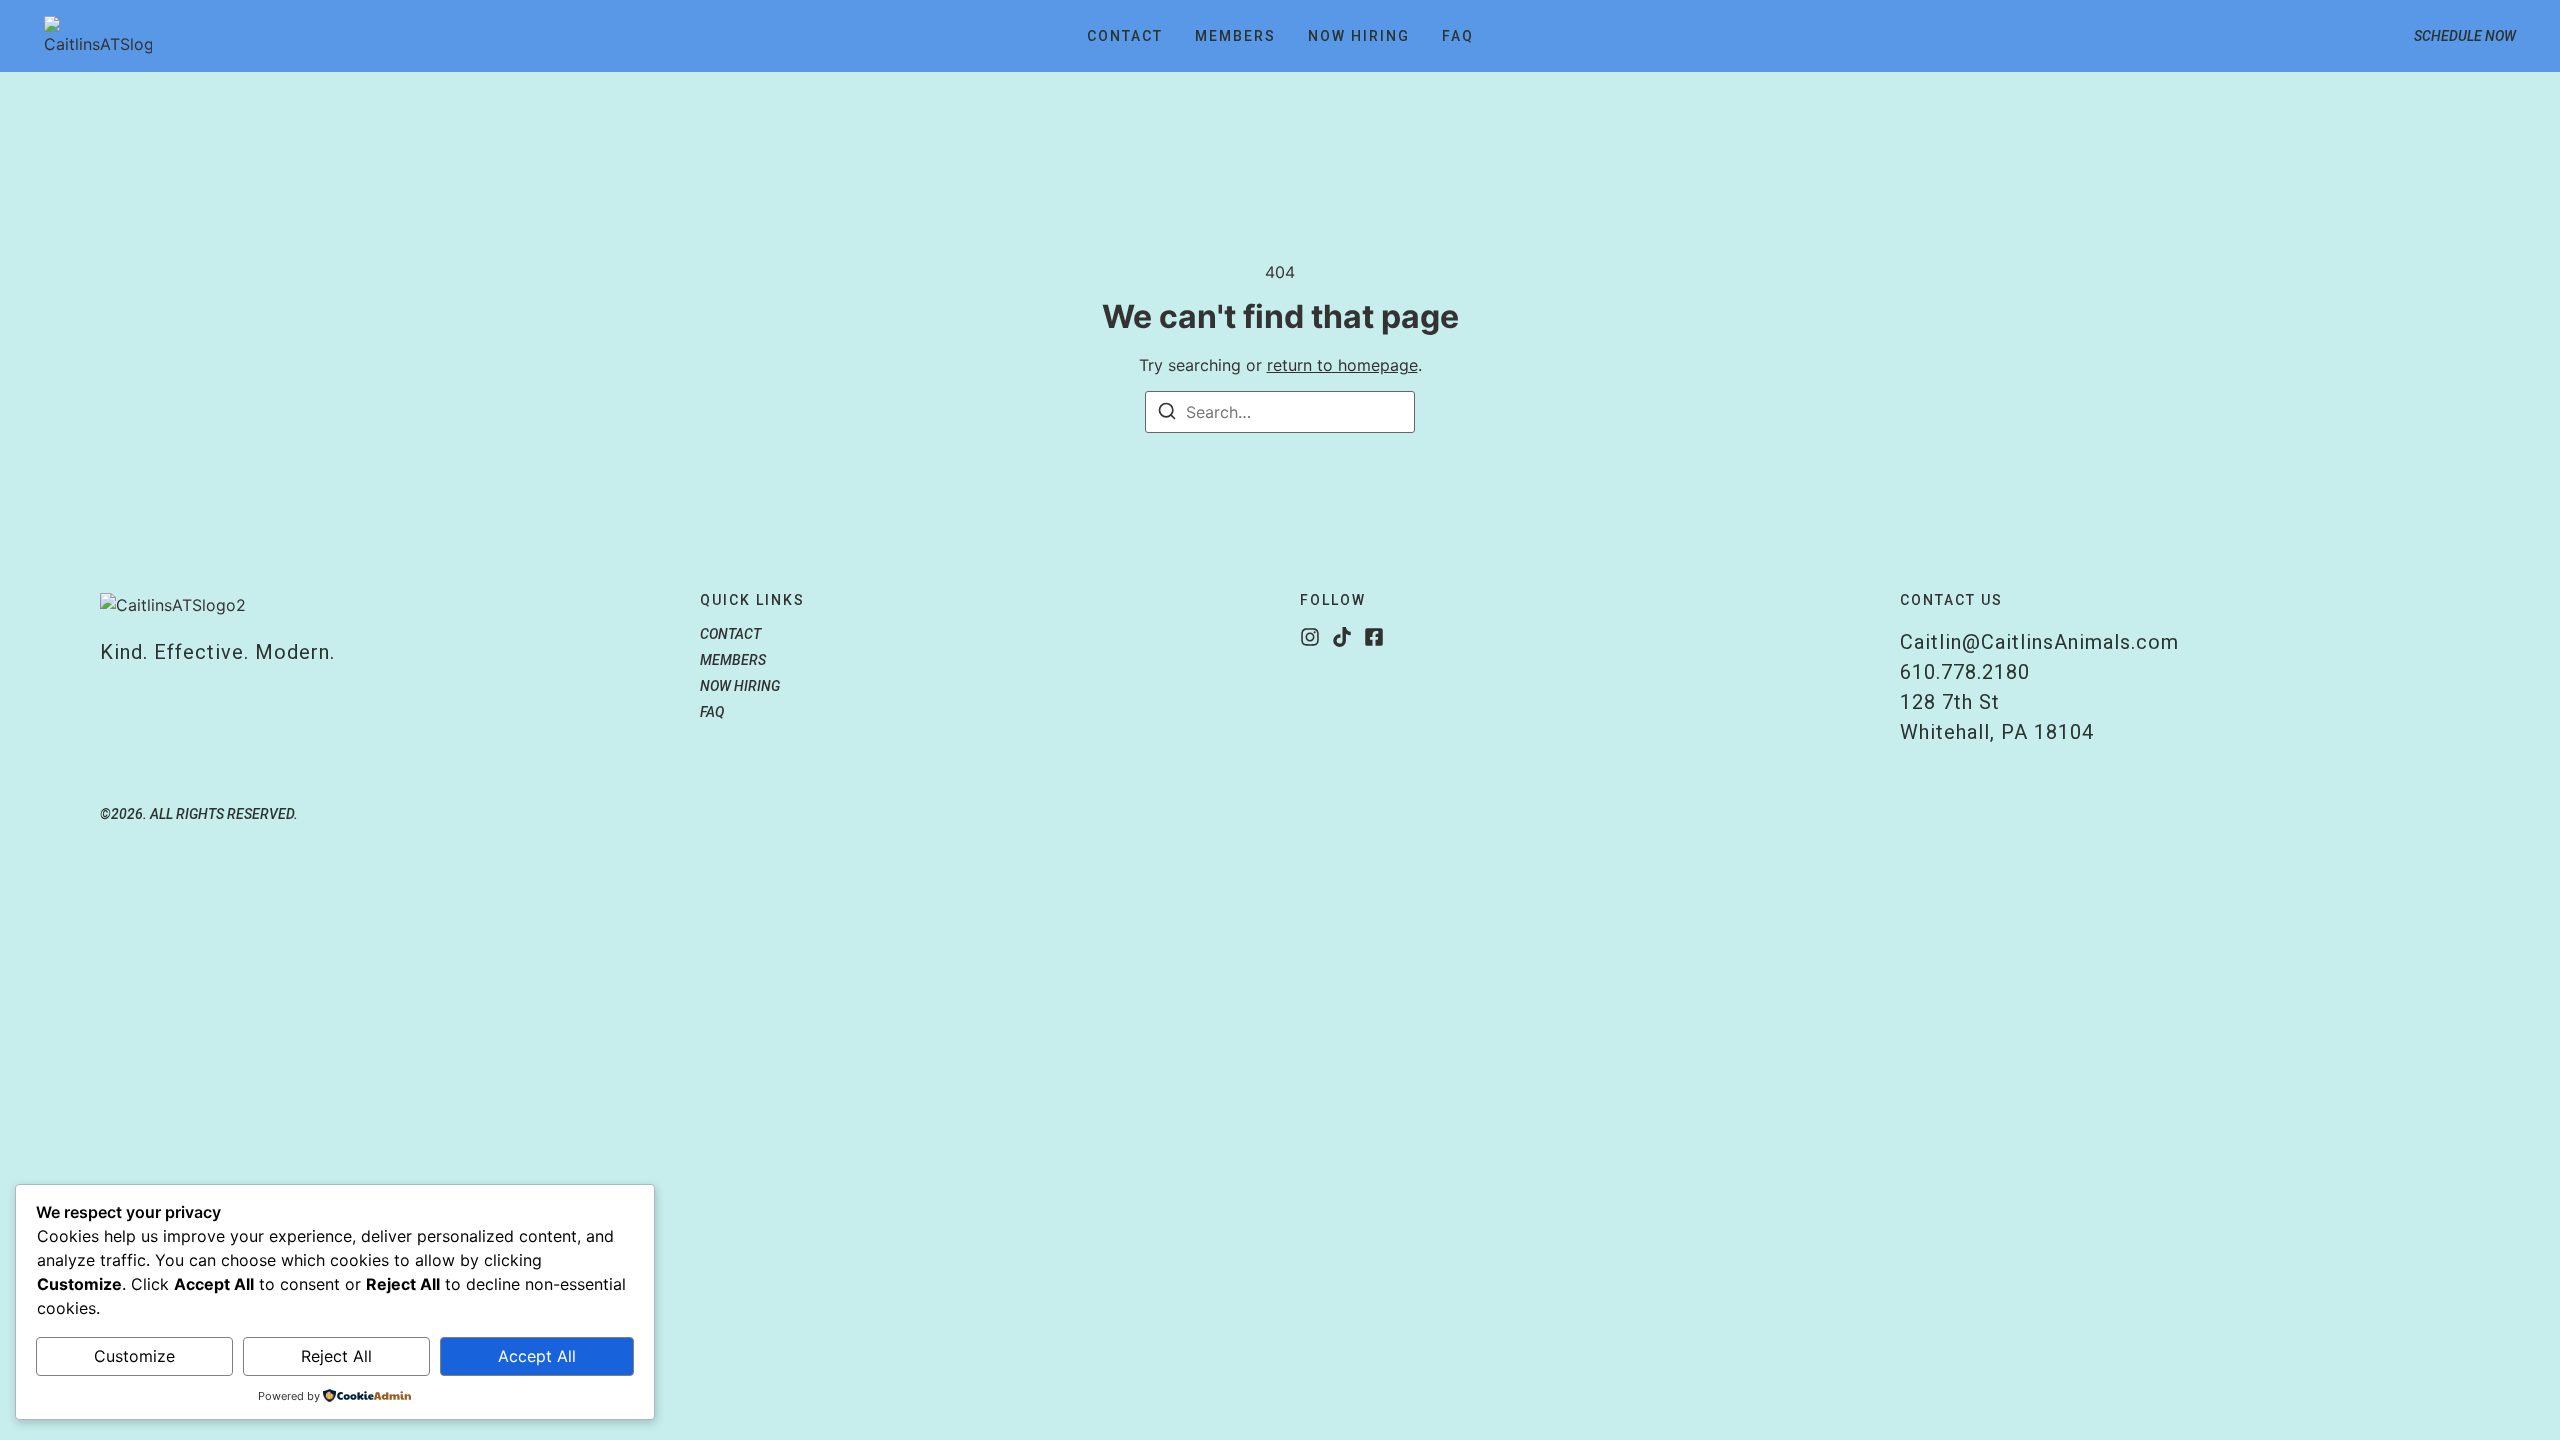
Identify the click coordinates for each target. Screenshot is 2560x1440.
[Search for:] (1280, 412)
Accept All (537, 1356)
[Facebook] (1374, 637)
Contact (1125, 36)
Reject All (336, 1356)
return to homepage (1342, 365)
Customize (134, 1356)
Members (1235, 36)
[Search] (1167, 414)
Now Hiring (1359, 36)
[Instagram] (1310, 637)
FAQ (1458, 36)
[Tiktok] (1342, 637)
